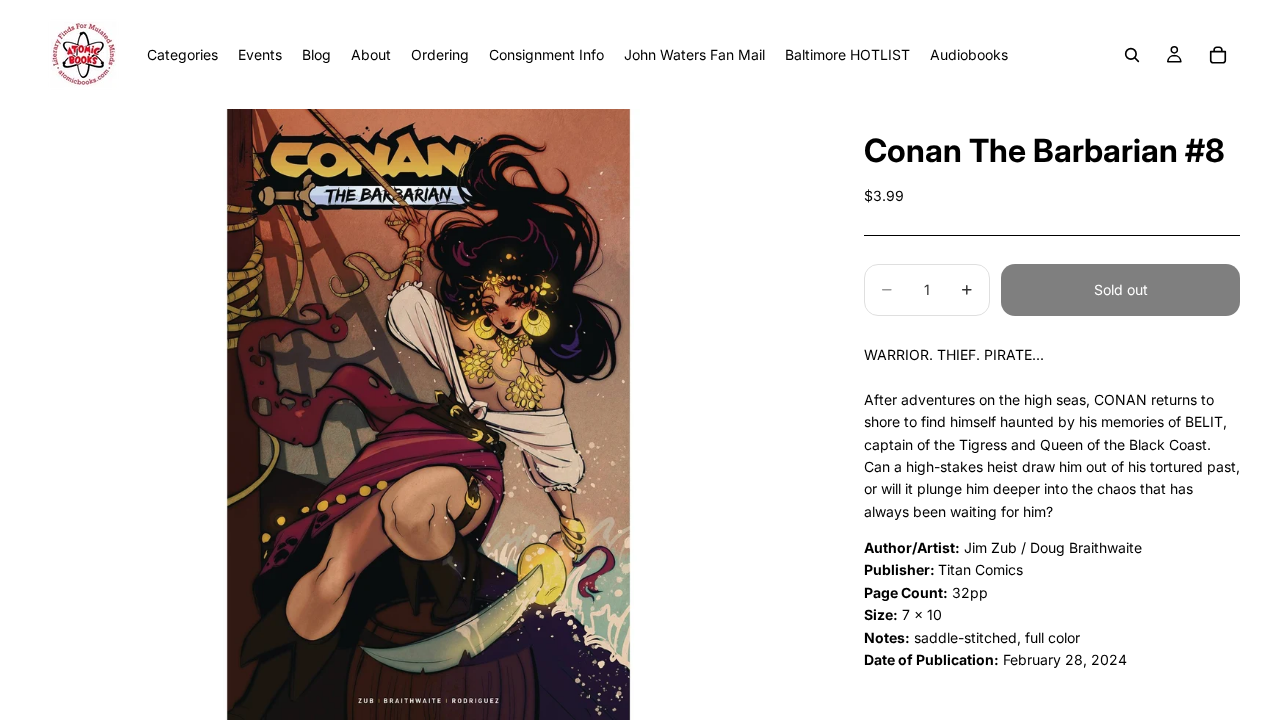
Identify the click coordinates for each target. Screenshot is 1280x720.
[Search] (1132, 55)
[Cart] (1218, 55)
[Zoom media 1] (428, 414)
